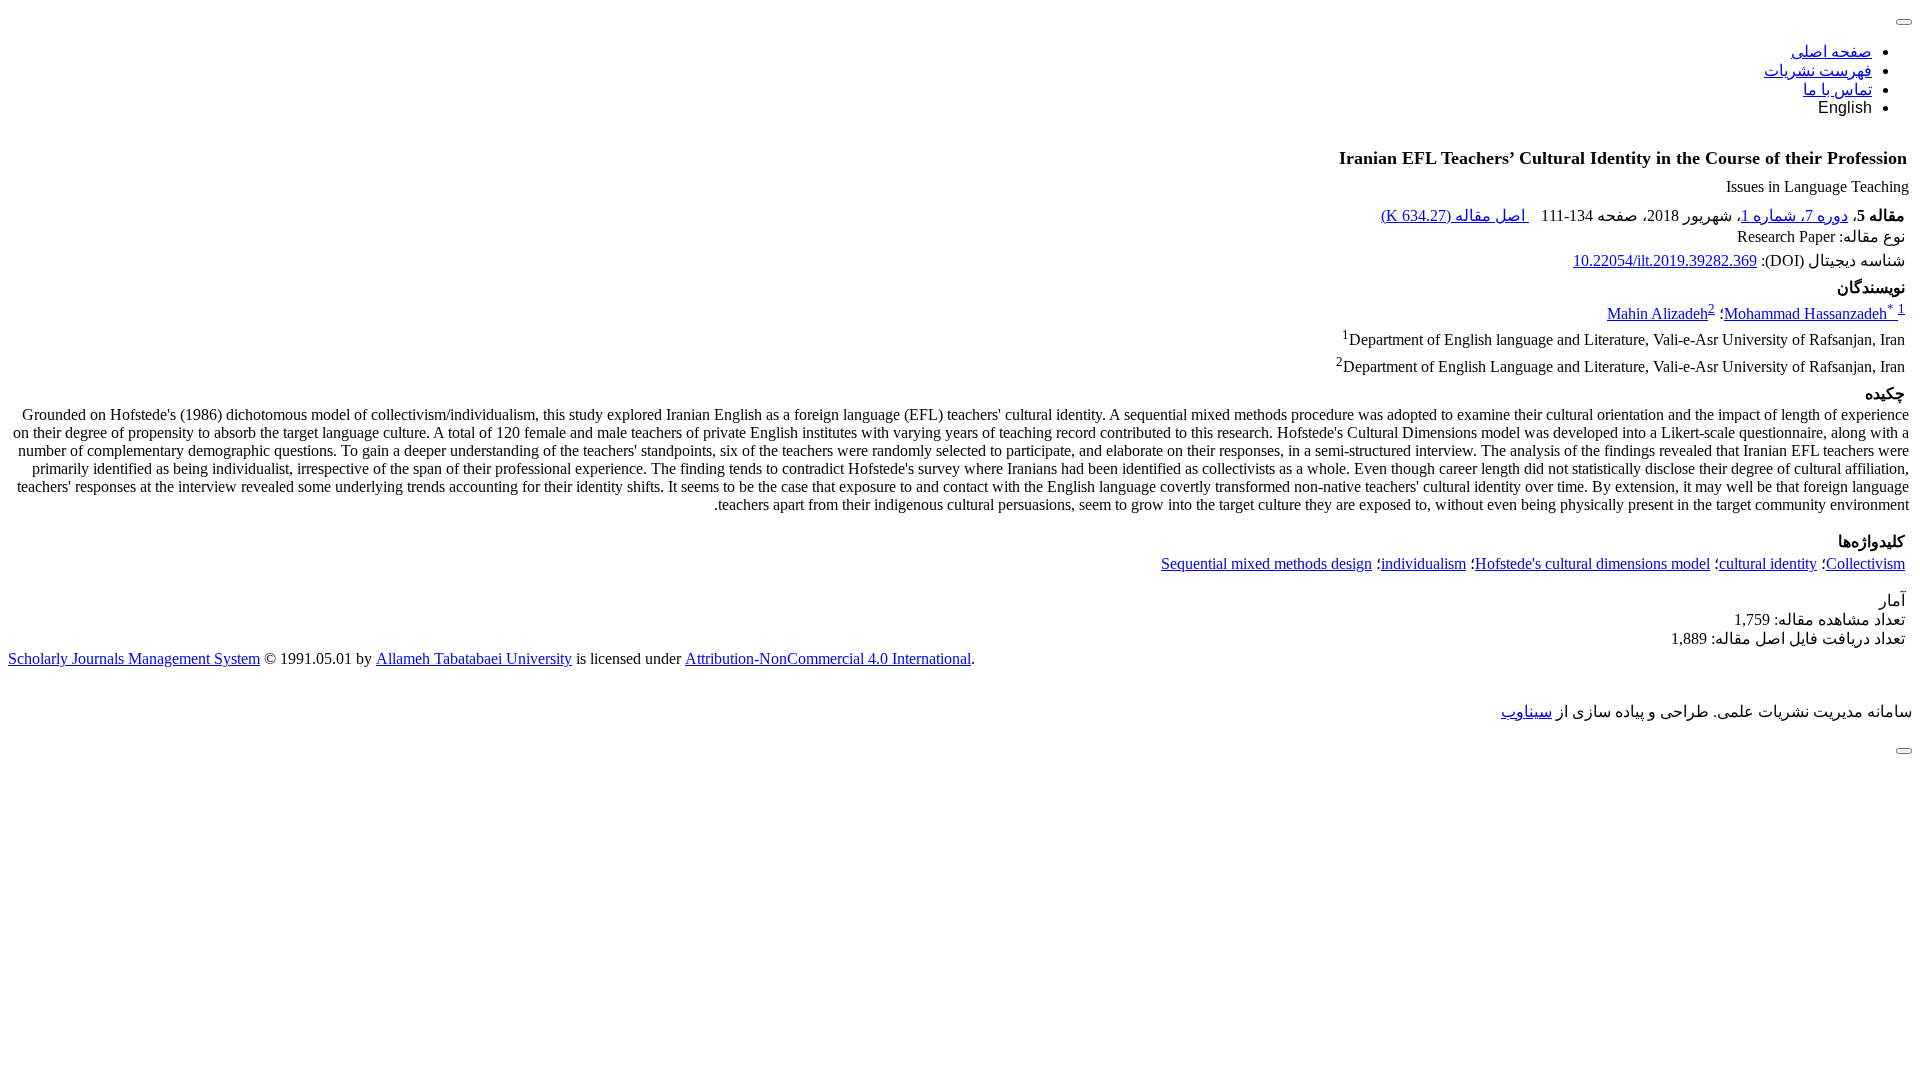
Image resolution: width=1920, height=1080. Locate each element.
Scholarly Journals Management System (134, 658)
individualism (1423, 563)
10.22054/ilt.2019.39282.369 (1665, 260)
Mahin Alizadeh (1657, 313)
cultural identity (1768, 563)
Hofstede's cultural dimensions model (1592, 563)
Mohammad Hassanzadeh (1809, 313)
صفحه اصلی (1831, 51)
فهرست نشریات (1818, 70)
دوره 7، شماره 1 (1794, 215)
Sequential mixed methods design (1266, 563)
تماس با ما (1837, 89)
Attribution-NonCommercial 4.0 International (828, 658)
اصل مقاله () (1455, 215)
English (1845, 107)
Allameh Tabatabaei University (474, 658)
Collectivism (1865, 563)
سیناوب (1526, 711)
